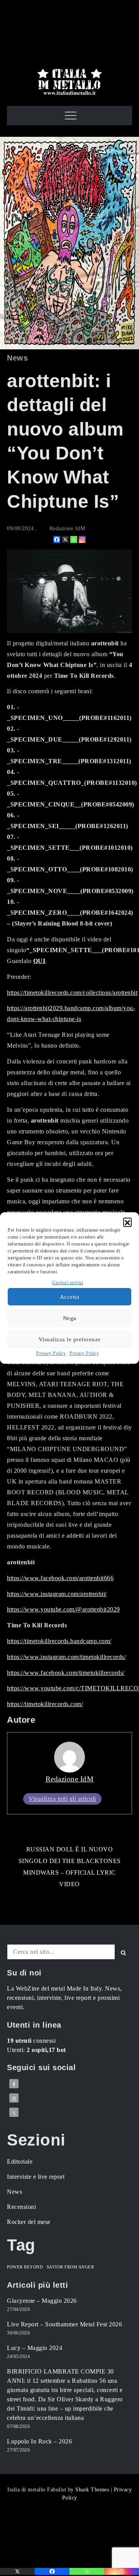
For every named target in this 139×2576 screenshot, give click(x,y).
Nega (70, 1318)
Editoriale (20, 2162)
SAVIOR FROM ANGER (70, 2267)
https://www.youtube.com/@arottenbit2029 (64, 1609)
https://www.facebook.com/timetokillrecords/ (66, 1673)
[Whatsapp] (74, 539)
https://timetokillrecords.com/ (45, 1704)
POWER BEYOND (25, 2267)
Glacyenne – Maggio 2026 (42, 2301)
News (17, 358)
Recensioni (21, 2207)
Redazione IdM (67, 528)
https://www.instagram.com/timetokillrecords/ (66, 1657)
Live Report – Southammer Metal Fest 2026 (64, 2324)
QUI (39, 961)
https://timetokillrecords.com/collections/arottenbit (72, 993)
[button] (127, 1222)
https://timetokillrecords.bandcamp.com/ (59, 1641)
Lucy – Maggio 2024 (35, 2348)
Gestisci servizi (68, 1283)
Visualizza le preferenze (70, 1339)
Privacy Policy (51, 1353)
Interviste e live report (36, 2177)
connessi (31, 2041)
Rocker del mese (29, 2222)
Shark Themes (93, 2490)
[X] (65, 539)
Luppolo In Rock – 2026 (39, 2441)
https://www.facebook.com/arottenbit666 (60, 1578)
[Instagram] (82, 539)
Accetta (70, 1297)
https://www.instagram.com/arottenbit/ (57, 1594)
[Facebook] (57, 539)
